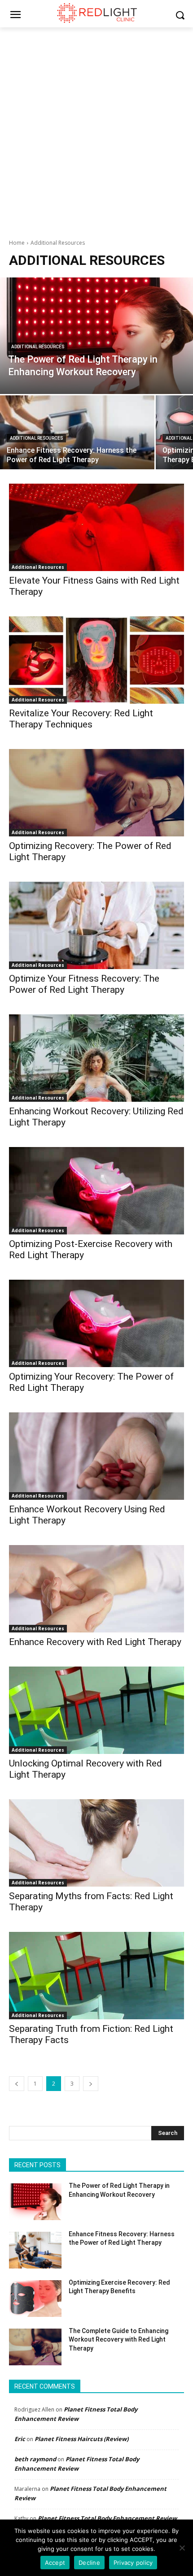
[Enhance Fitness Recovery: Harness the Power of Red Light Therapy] (77, 432)
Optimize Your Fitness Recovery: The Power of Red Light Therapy (84, 984)
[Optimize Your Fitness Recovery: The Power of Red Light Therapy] (96, 925)
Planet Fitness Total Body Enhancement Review (107, 2518)
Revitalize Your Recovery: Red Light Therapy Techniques (81, 719)
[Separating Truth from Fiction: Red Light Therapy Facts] (96, 1976)
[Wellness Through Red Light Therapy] (96, 13)
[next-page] (91, 2084)
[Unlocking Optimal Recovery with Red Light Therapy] (96, 1710)
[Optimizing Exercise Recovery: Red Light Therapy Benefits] (35, 2299)
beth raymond (35, 2459)
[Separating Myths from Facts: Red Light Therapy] (96, 1843)
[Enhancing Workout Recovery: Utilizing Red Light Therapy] (96, 1058)
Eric (20, 2439)
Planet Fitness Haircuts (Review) (81, 2439)
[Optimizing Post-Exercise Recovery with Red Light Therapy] (96, 1191)
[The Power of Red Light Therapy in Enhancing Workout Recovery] (96, 336)
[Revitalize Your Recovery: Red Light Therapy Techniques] (96, 660)
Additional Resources (38, 347)
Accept (55, 2563)
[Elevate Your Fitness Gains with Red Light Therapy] (96, 527)
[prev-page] (17, 2084)
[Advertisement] (96, 128)
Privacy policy (133, 2563)
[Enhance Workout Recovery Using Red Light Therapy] (96, 1456)
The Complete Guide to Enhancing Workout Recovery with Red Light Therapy (118, 2340)
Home (17, 243)
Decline (89, 2563)
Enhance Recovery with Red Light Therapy (95, 1642)
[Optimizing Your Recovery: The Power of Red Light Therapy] (96, 1323)
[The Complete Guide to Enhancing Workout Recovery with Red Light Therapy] (35, 2347)
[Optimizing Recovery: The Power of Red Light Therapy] (96, 793)
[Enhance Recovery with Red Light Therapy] (96, 1589)
